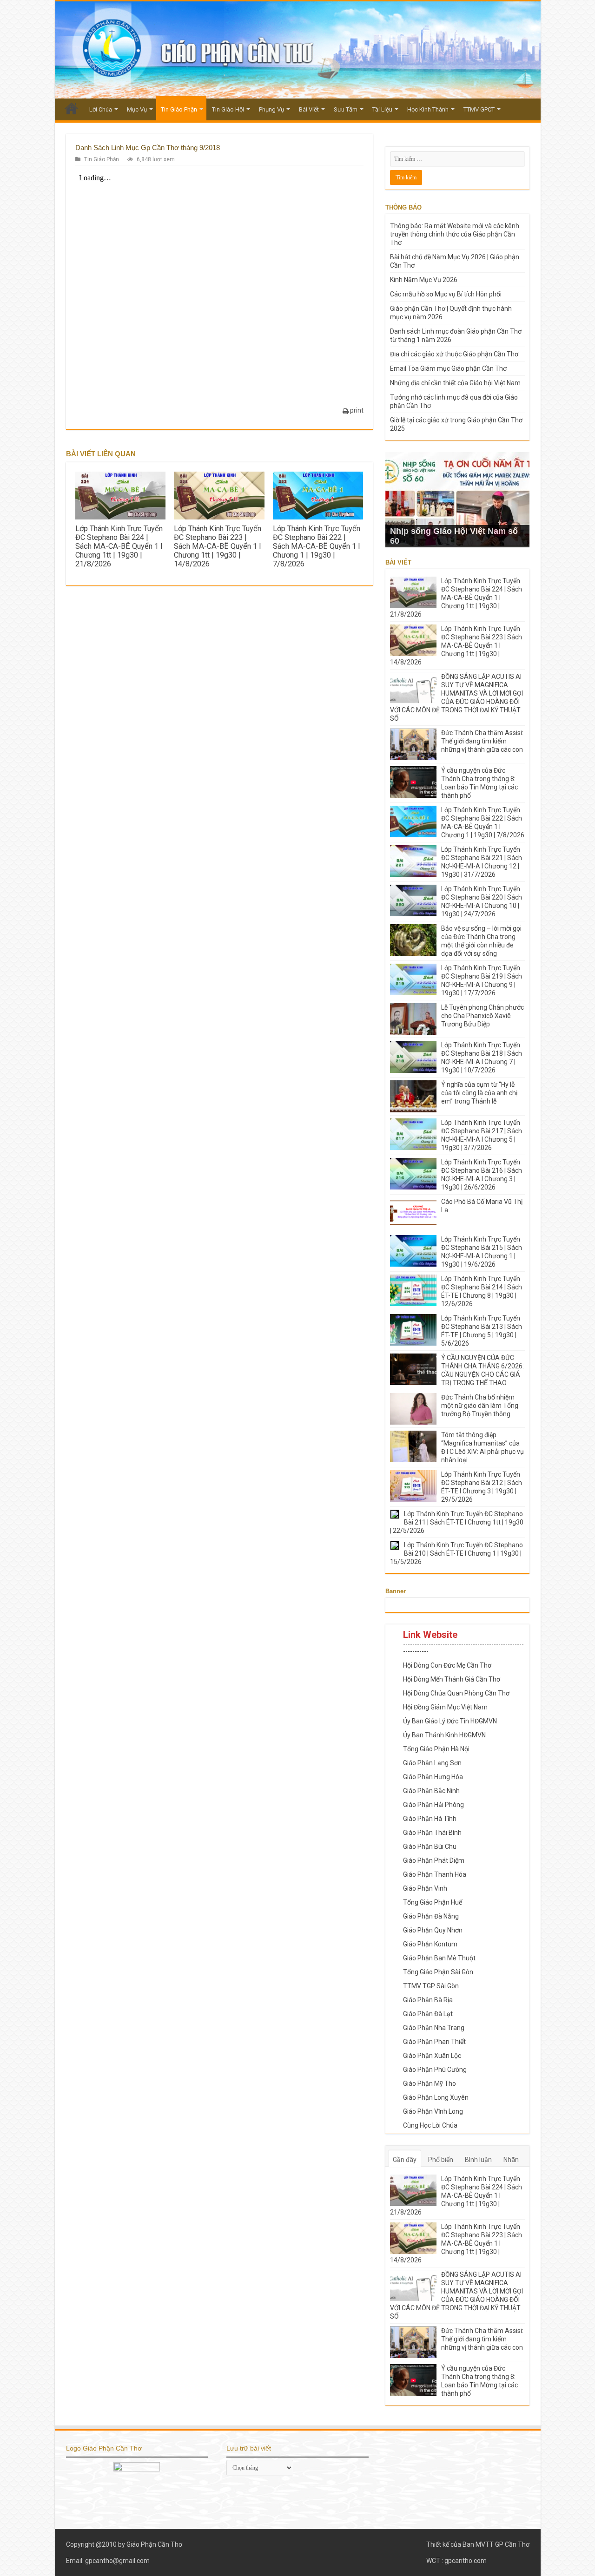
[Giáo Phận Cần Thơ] (298, 50)
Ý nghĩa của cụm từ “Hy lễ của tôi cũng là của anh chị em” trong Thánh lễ (479, 1093)
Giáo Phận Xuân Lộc (432, 2056)
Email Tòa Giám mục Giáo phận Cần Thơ (448, 368)
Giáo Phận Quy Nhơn (433, 1930)
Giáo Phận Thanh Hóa (435, 1874)
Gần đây (405, 2160)
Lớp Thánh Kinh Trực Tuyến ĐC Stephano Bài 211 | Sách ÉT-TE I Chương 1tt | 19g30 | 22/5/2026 (457, 1522)
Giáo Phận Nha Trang (434, 2028)
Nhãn (511, 2160)
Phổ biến (441, 2160)
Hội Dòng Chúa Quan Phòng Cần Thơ (456, 1693)
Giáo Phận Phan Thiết (434, 2042)
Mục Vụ (137, 109)
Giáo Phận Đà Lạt (428, 2014)
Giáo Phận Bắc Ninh (431, 1791)
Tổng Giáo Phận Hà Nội (436, 1749)
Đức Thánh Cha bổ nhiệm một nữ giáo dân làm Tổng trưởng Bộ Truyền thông (480, 1406)
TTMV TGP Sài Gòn (431, 1986)
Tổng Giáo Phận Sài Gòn (438, 1972)
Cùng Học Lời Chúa (430, 2125)
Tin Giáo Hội (228, 109)
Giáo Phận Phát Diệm (434, 1860)
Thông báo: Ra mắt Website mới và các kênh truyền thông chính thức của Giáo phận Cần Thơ (455, 234)
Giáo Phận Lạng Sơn (432, 1763)
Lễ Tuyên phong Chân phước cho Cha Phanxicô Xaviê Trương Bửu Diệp (483, 1016)
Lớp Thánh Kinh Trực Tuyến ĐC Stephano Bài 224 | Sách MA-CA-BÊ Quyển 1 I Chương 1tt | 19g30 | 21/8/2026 (119, 546)
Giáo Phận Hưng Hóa (433, 1777)
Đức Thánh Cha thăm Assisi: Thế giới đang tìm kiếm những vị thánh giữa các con (482, 741)
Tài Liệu (382, 109)
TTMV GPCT (479, 109)
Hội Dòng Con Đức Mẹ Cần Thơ (447, 1665)
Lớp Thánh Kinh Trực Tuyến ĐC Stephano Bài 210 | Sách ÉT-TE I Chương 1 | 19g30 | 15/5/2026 (456, 1553)
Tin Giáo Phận (179, 109)
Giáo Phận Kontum (430, 1944)
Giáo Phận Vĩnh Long (433, 2111)
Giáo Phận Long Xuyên (436, 2097)
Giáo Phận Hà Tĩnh (430, 1819)
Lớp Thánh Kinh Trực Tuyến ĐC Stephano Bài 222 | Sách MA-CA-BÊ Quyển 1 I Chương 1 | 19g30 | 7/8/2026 (317, 546)
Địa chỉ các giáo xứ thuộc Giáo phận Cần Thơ (454, 354)
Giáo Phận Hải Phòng (433, 1805)
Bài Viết (309, 109)
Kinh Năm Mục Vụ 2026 (424, 280)
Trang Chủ (72, 108)
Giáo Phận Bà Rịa (428, 2000)
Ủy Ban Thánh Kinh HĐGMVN (444, 1735)
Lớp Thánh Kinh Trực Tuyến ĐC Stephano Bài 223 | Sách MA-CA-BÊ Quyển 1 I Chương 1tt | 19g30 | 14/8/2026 (218, 546)
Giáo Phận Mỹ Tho (430, 2083)
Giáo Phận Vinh (425, 1888)
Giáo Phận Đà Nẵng (431, 1916)
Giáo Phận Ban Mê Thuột (439, 1958)
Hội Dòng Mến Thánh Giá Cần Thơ (452, 1679)
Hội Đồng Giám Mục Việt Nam (445, 1707)
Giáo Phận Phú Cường (435, 2070)
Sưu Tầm (346, 109)
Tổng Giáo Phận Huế (433, 1902)
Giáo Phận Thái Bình (432, 1833)
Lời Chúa (101, 109)
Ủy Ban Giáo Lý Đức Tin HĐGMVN (450, 1721)
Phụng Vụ (271, 109)
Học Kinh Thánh (428, 109)
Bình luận (478, 2160)
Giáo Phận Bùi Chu (430, 1847)
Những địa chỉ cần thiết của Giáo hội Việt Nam (455, 383)
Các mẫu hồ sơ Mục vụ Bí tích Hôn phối (446, 294)
